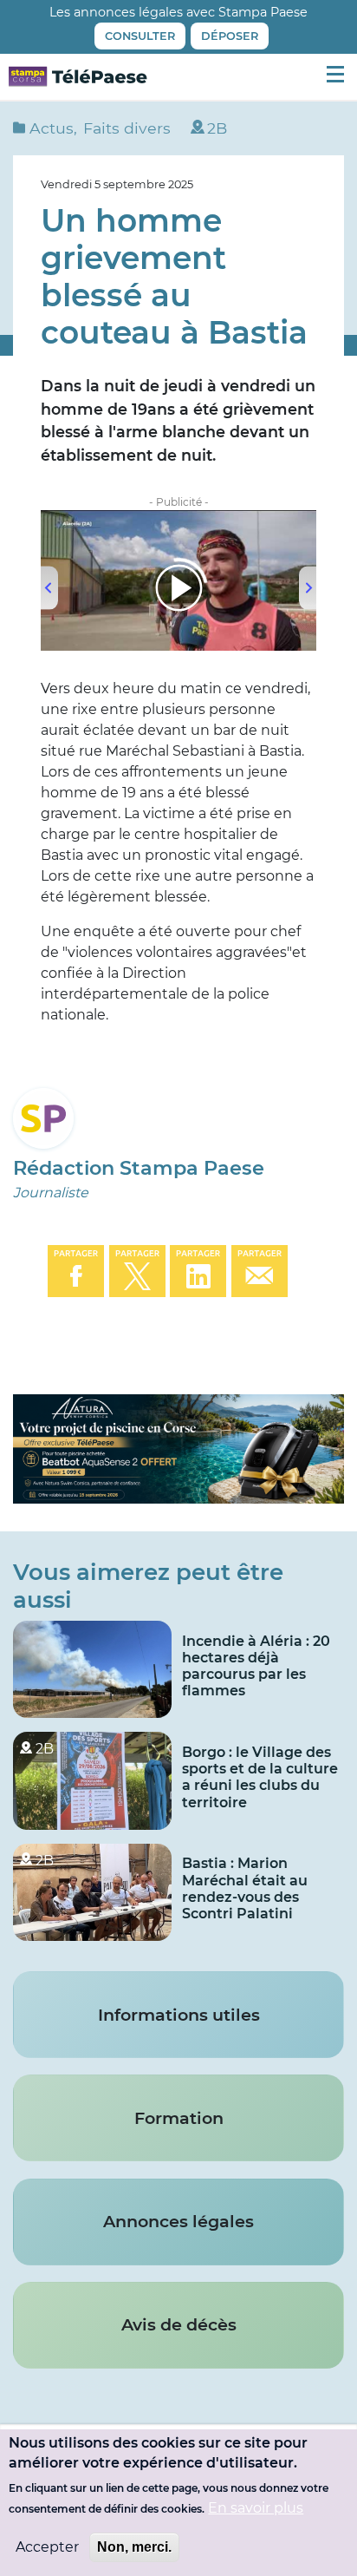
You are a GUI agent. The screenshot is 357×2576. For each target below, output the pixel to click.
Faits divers (127, 128)
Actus (52, 128)
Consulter (140, 36)
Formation (179, 2118)
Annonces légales (178, 2221)
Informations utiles (179, 2015)
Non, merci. (134, 2547)
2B (217, 128)
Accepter (47, 2547)
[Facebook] (76, 1270)
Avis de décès (179, 2324)
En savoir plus (256, 2508)
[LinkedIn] (198, 1270)
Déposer (230, 36)
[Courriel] (260, 1270)
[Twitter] (137, 1270)
